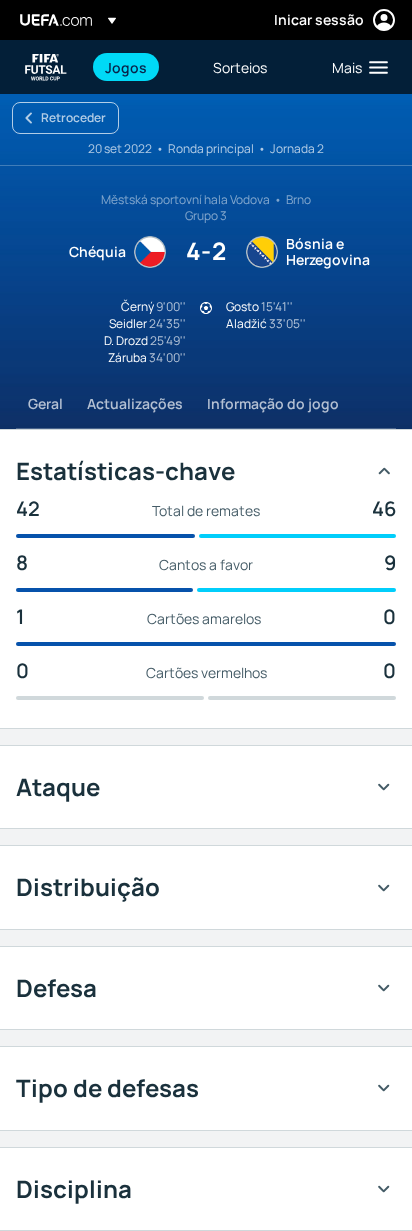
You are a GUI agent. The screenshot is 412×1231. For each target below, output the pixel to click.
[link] (126, 67)
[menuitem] (142, 67)
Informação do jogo (273, 403)
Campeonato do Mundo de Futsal (46, 67)
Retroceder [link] (73, 117)
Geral (45, 403)
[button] (355, 67)
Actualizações (135, 403)
